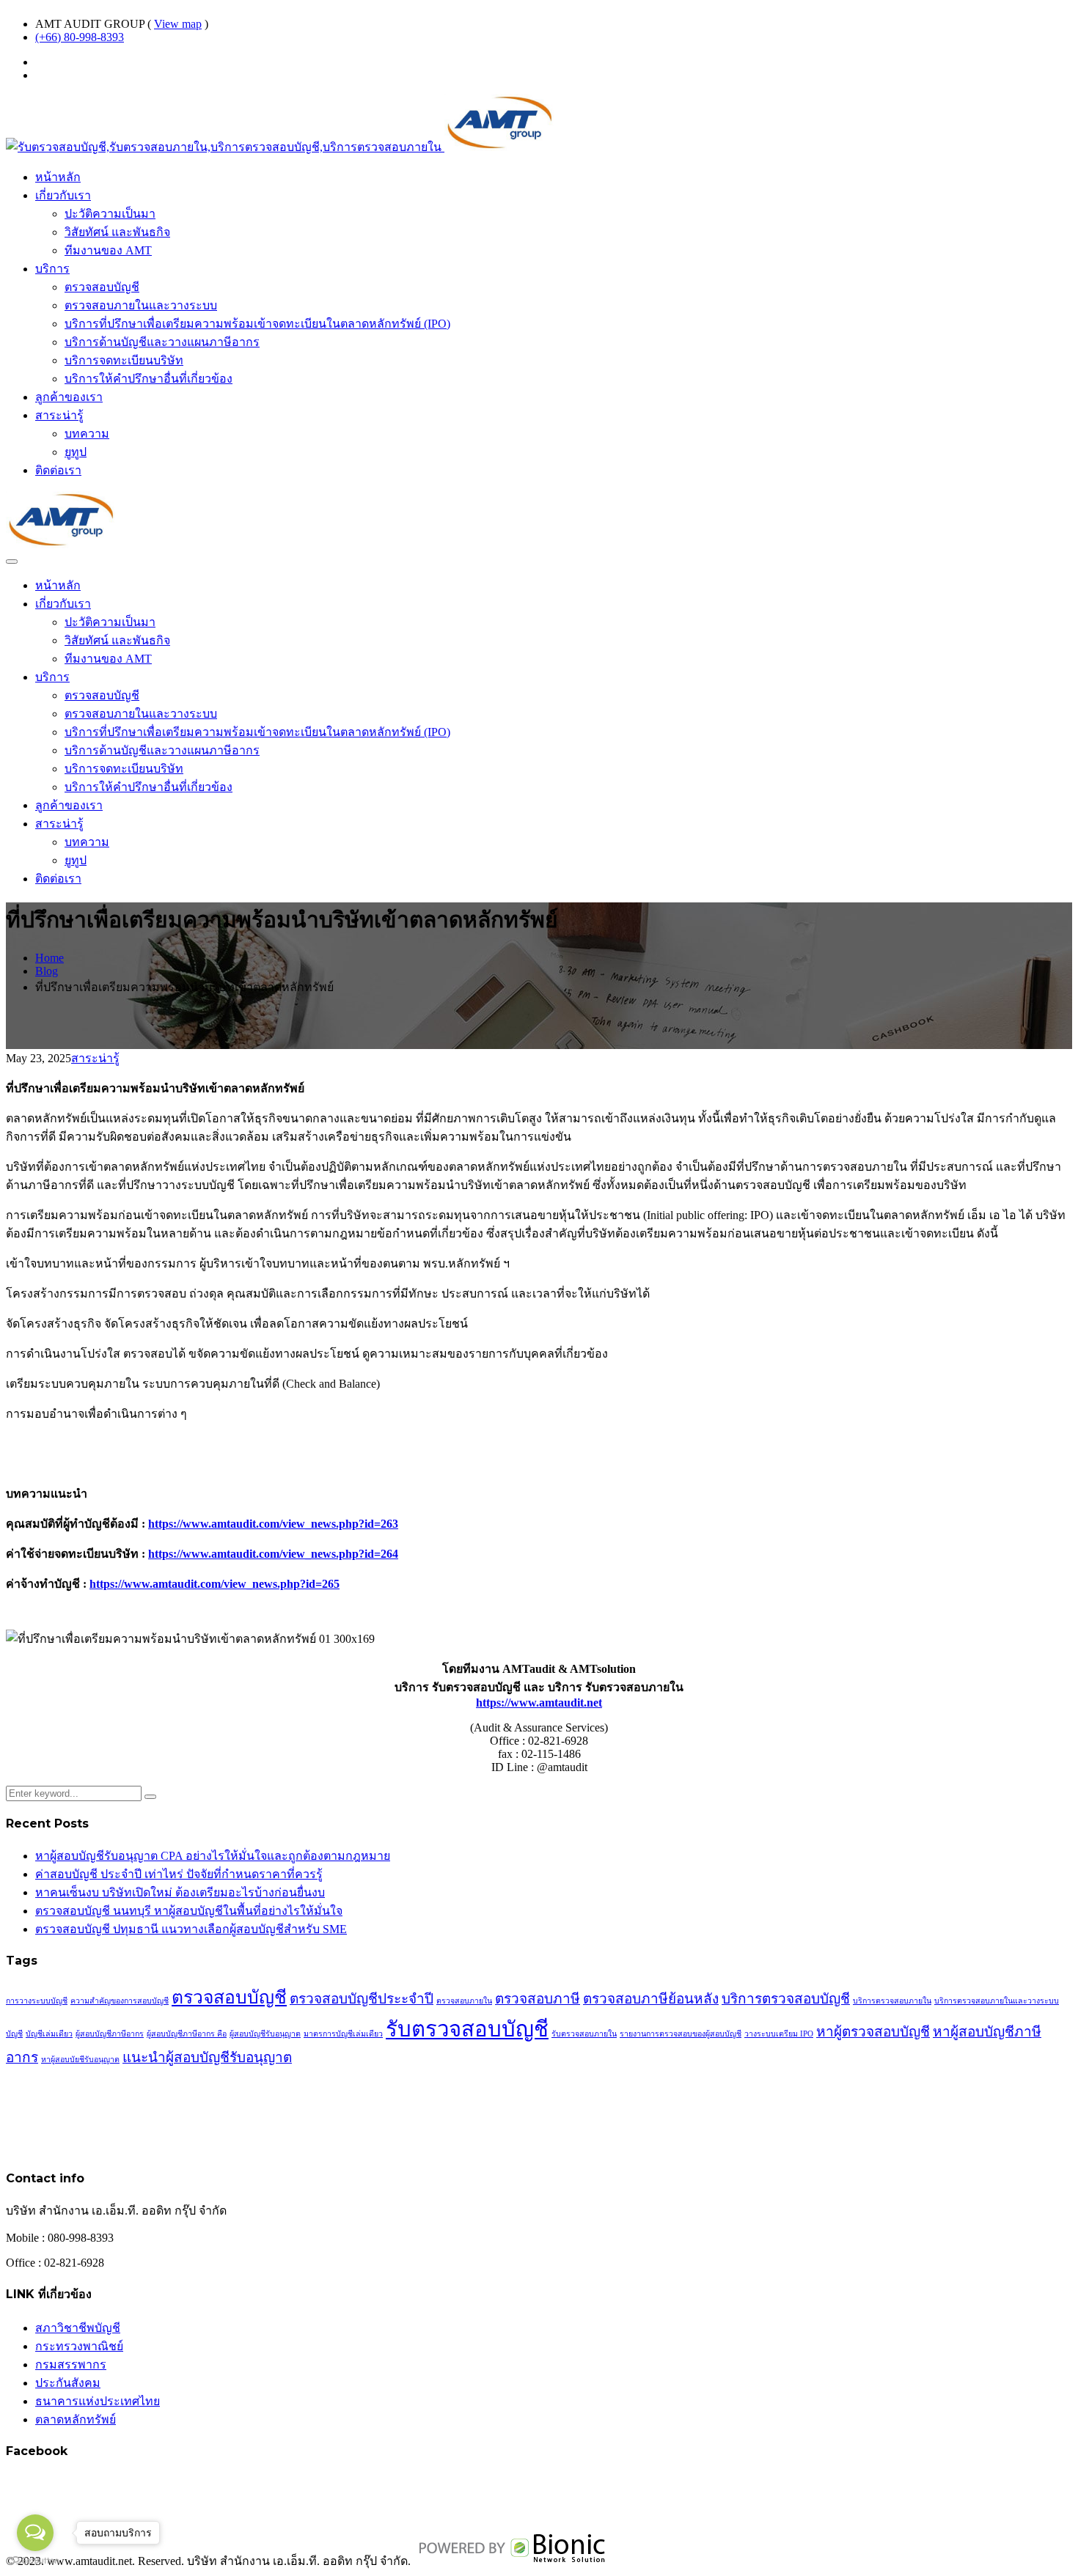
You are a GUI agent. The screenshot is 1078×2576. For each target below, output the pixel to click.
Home (49, 958)
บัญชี (14, 2034)
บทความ (87, 434)
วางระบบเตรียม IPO (779, 2034)
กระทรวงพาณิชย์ (79, 2346)
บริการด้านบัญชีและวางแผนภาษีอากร (162, 342)
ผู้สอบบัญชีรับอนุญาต (265, 2034)
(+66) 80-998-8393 (80, 37)
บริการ (52, 269)
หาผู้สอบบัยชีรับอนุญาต (80, 2060)
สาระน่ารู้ (59, 415)
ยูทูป (76, 452)
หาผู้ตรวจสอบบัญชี (873, 2032)
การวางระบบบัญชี (37, 2001)
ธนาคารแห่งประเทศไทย (98, 2401)
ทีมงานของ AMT (108, 250)
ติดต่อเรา (58, 470)
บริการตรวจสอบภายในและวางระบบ (997, 2001)
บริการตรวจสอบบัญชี (786, 1999)
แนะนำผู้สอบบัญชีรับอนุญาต (207, 2057)
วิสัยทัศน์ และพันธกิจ (117, 232)
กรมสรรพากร (71, 2365)
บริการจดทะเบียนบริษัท (124, 360)
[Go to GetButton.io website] (35, 2561)
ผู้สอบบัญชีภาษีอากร (110, 2034)
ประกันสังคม (68, 2383)
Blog (47, 971)
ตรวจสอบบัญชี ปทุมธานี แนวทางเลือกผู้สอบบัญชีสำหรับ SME (191, 1929)
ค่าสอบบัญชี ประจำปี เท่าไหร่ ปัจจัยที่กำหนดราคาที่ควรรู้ (179, 1874)
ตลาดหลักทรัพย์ (76, 2419)
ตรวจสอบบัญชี (102, 287)
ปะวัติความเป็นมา (110, 214)
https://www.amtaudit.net (539, 1703)
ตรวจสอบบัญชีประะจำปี (362, 1999)
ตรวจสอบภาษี (538, 1999)
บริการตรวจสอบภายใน (892, 2001)
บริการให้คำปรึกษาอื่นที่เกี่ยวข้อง (148, 379)
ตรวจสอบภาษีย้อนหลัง (651, 1999)
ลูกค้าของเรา (69, 397)
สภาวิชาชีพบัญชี (78, 2328)
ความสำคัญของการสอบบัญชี (120, 2001)
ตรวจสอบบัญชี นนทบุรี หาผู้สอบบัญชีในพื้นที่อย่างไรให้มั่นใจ (189, 1911)
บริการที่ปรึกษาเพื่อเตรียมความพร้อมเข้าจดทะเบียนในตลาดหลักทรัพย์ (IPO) (257, 324)
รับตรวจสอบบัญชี (467, 2029)
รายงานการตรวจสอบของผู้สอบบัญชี (681, 2034)
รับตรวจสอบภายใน (584, 2034)
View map (178, 24)
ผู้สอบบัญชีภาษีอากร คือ (187, 2034)
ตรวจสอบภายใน (464, 2001)
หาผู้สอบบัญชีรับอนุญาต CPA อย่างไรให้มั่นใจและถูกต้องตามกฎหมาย (213, 1856)
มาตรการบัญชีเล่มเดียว (343, 2034)
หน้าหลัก (58, 177)
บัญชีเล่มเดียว (49, 2034)
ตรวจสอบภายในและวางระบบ (141, 305)
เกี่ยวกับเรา (63, 195)
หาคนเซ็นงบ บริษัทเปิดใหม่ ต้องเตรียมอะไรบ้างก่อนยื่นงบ (180, 1892)
